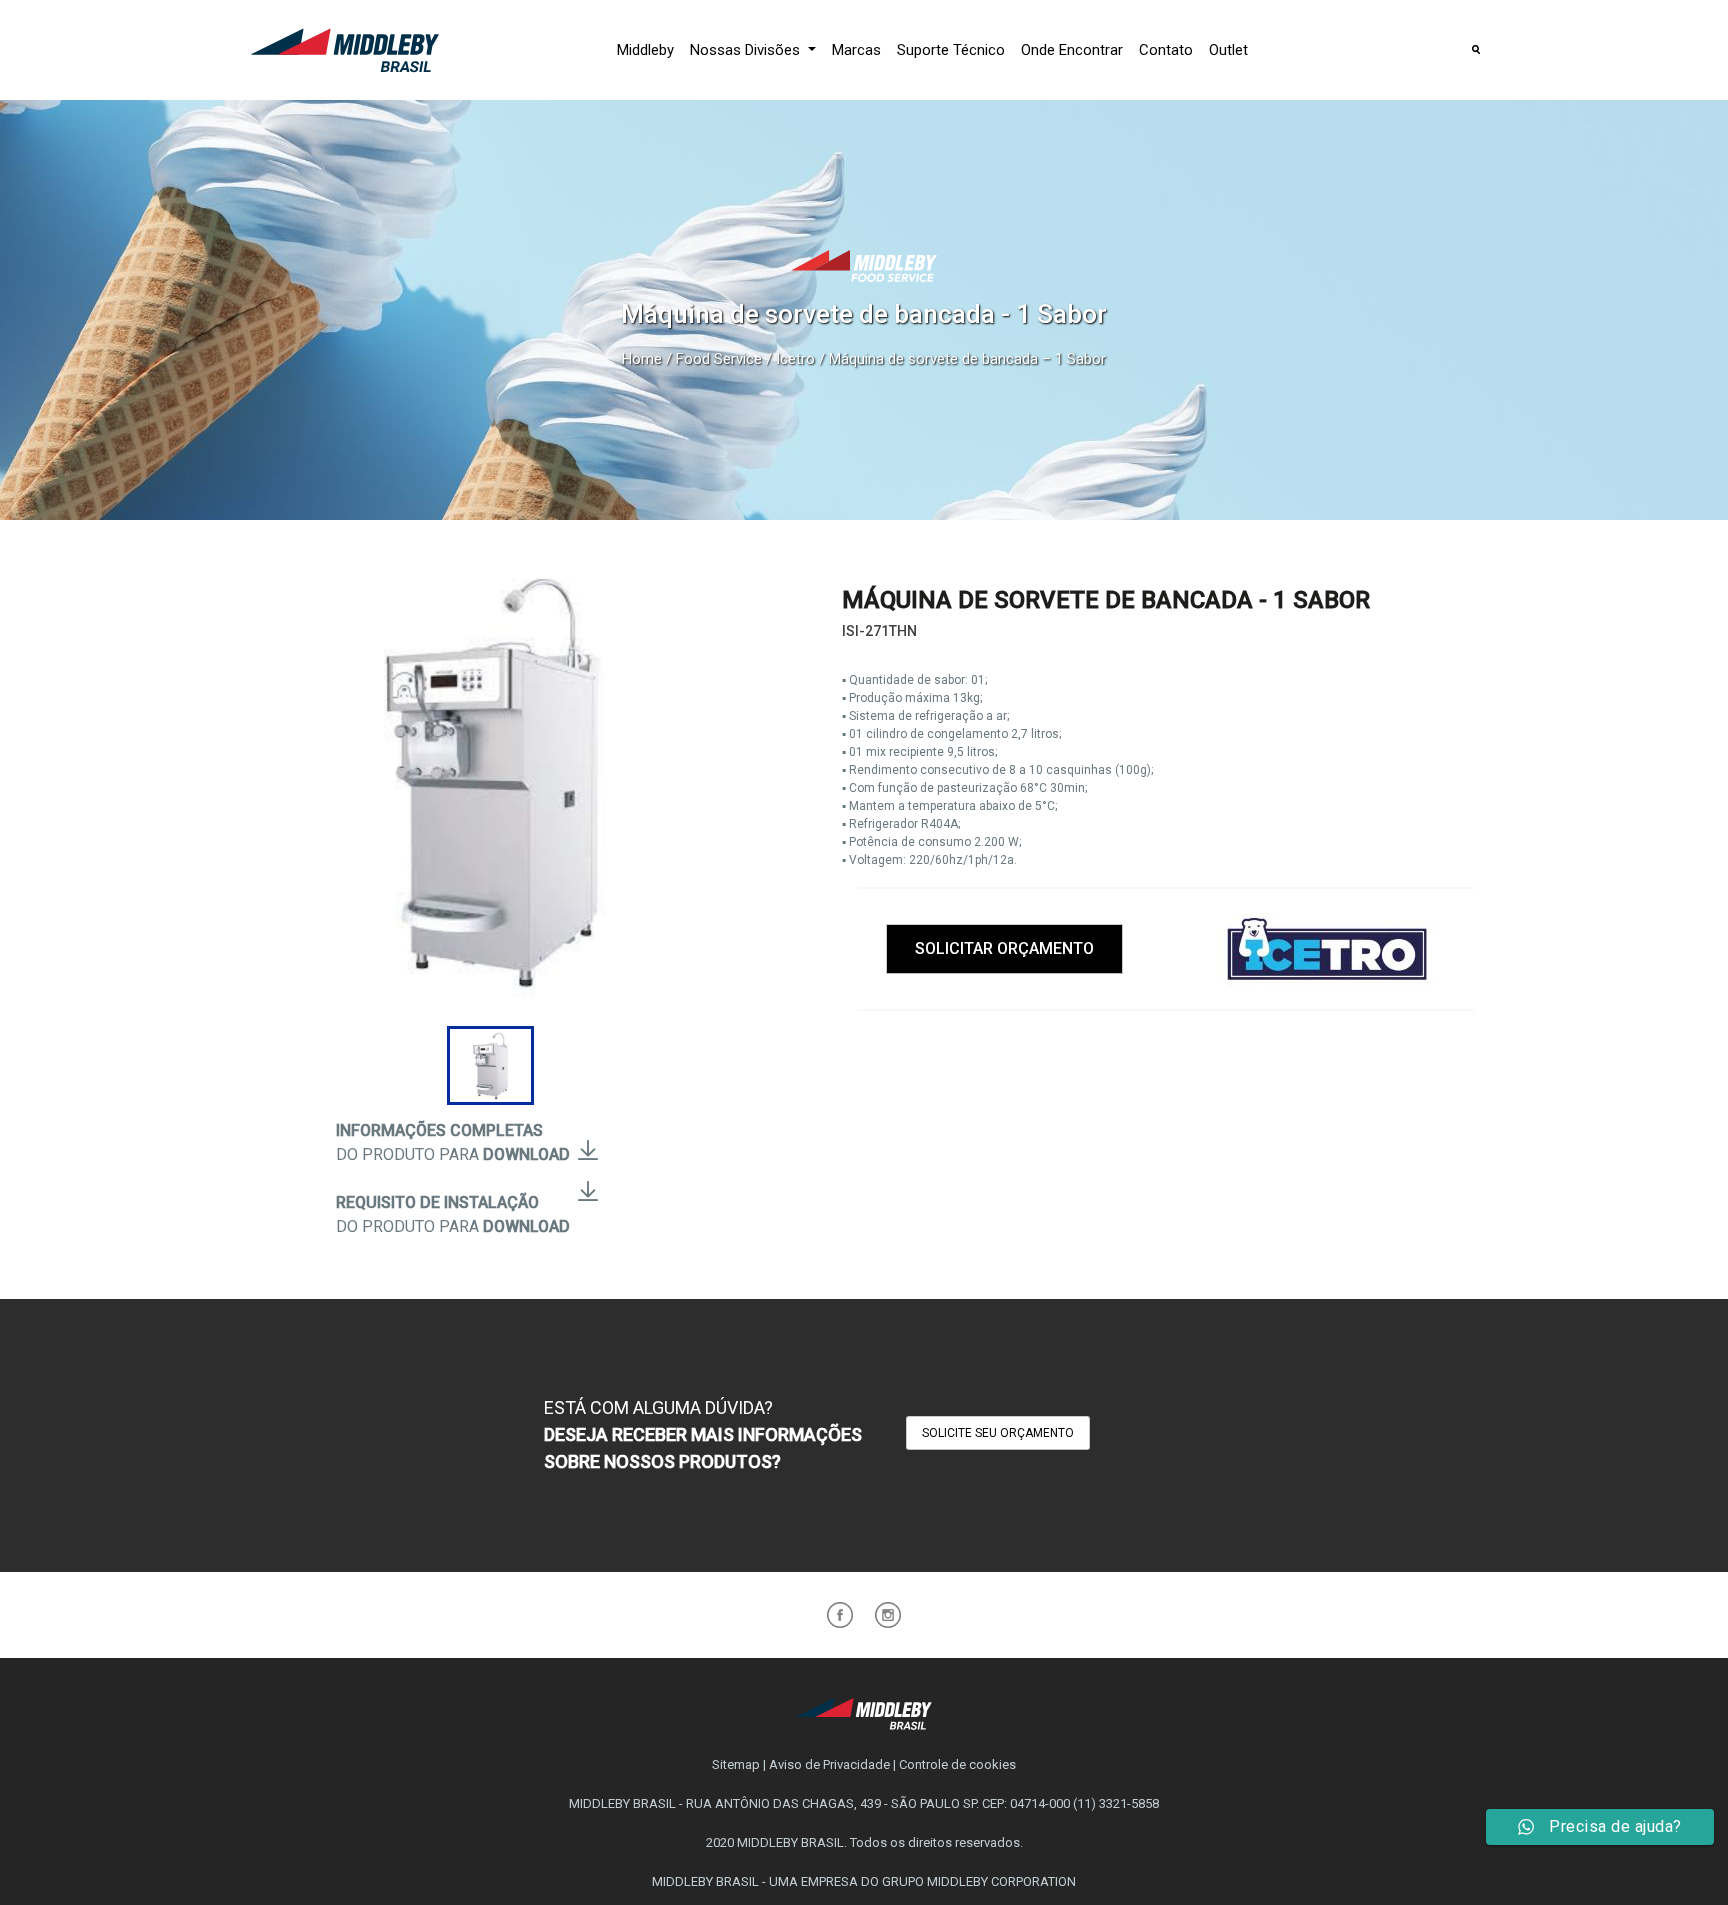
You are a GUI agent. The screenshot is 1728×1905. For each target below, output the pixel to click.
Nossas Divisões (747, 50)
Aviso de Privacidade (829, 1764)
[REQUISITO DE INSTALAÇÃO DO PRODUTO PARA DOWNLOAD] (588, 1179)
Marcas (856, 50)
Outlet (1228, 50)
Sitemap (736, 1764)
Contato (1166, 50)
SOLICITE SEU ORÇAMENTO (998, 1433)
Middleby (645, 50)
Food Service (719, 359)
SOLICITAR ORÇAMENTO (1004, 948)
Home (642, 359)
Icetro (795, 359)
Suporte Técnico (951, 50)
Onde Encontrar (1072, 50)
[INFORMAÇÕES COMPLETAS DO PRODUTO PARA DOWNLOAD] (588, 1138)
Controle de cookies (957, 1764)
